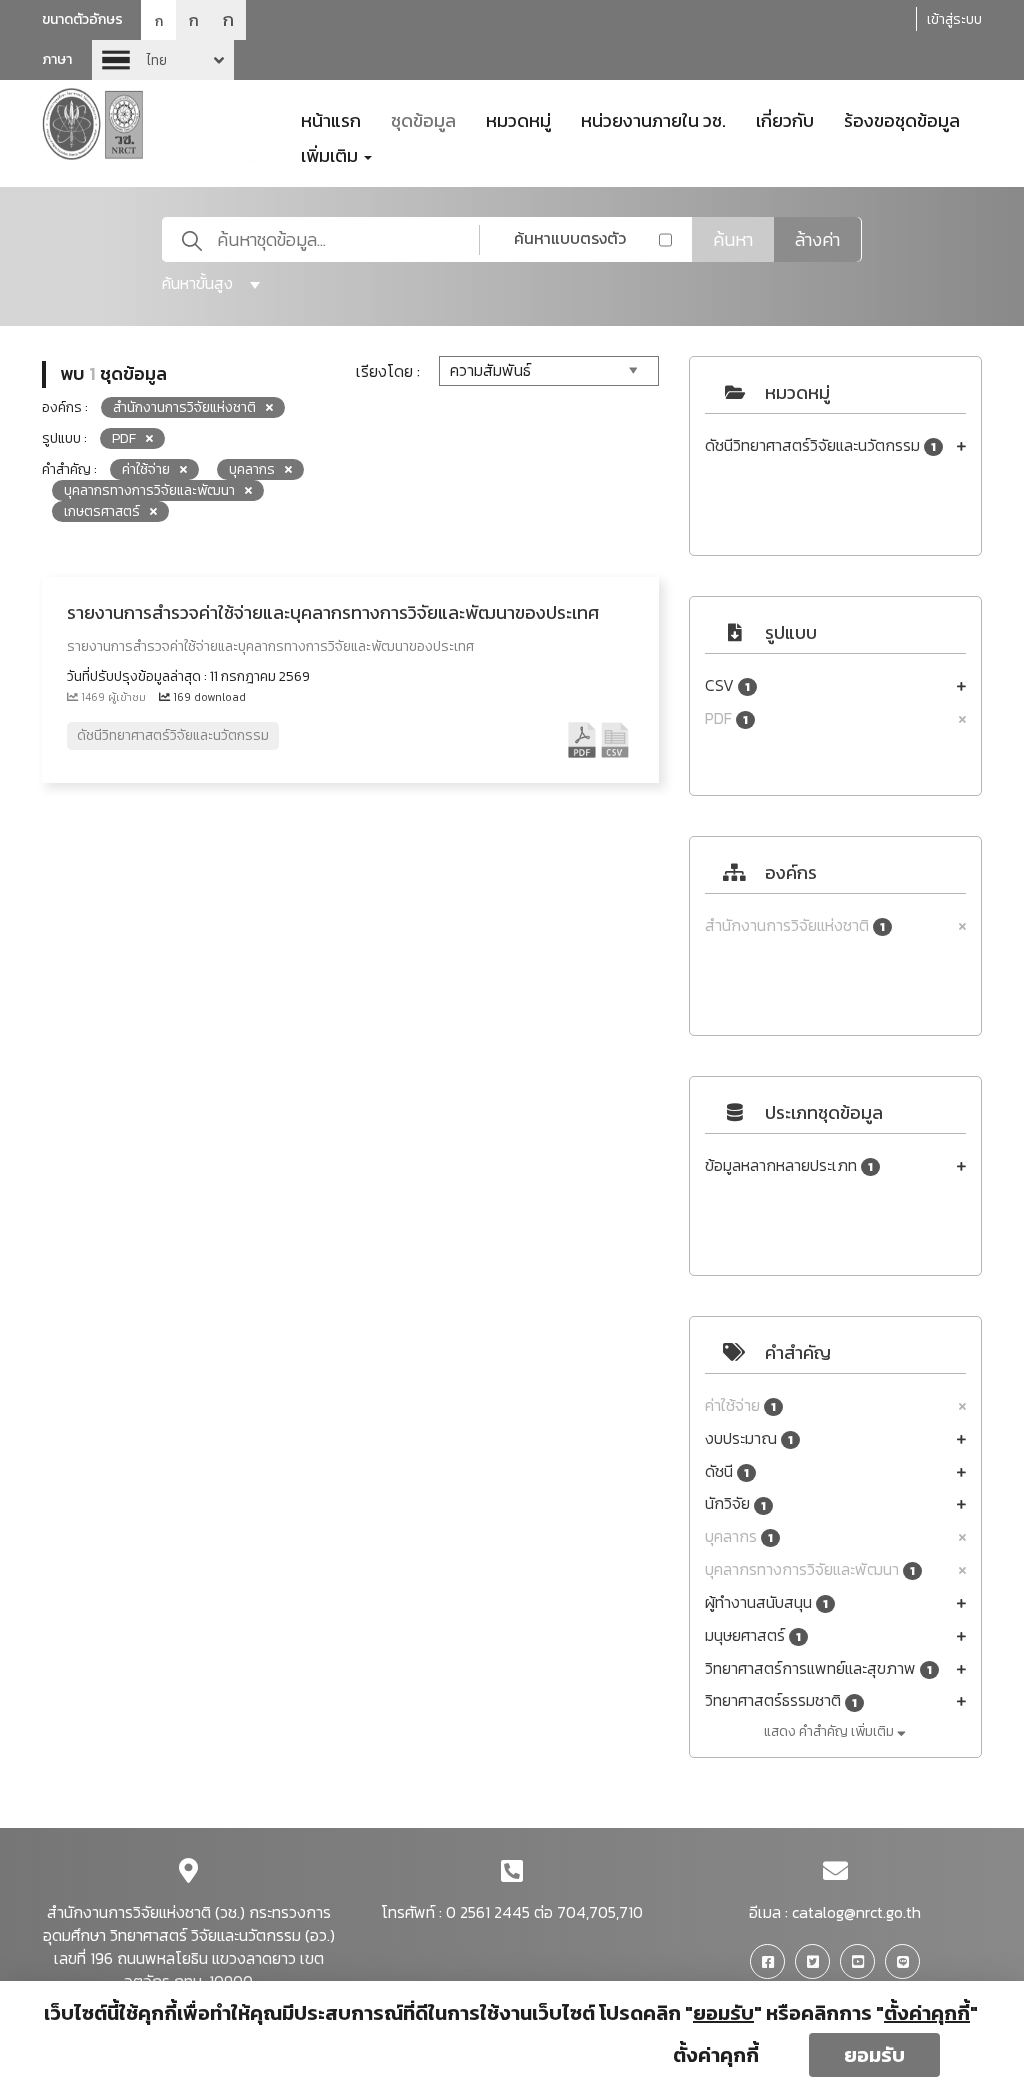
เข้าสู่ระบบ (954, 19)
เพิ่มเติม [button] (331, 154)
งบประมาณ (749, 1438)
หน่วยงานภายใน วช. (653, 119)
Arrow (163, 60)
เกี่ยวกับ (785, 119)
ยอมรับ (874, 2055)
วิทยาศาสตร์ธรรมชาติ (781, 1700)
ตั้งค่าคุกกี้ (716, 2055)
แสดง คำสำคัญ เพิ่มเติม (830, 1731)
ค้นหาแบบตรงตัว (570, 238)
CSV (727, 685)
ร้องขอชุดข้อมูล (902, 119)
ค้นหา (733, 239)
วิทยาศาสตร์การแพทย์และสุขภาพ (818, 1668)
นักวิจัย (735, 1503)
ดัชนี (727, 1471)
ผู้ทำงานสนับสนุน (766, 1602)
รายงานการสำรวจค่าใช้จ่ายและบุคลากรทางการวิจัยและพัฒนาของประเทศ (333, 612)
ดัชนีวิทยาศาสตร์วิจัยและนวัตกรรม (820, 445)
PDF (726, 718)
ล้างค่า (817, 239)
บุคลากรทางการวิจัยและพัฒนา (810, 1569)
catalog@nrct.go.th (856, 1912)
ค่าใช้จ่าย (740, 1405)
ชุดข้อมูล (423, 119)
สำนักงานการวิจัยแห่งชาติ (795, 925)
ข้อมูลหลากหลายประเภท (789, 1165)
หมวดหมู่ (518, 119)
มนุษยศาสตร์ (753, 1635)
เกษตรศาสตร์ (102, 511)
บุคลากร (739, 1536)
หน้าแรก (331, 119)
